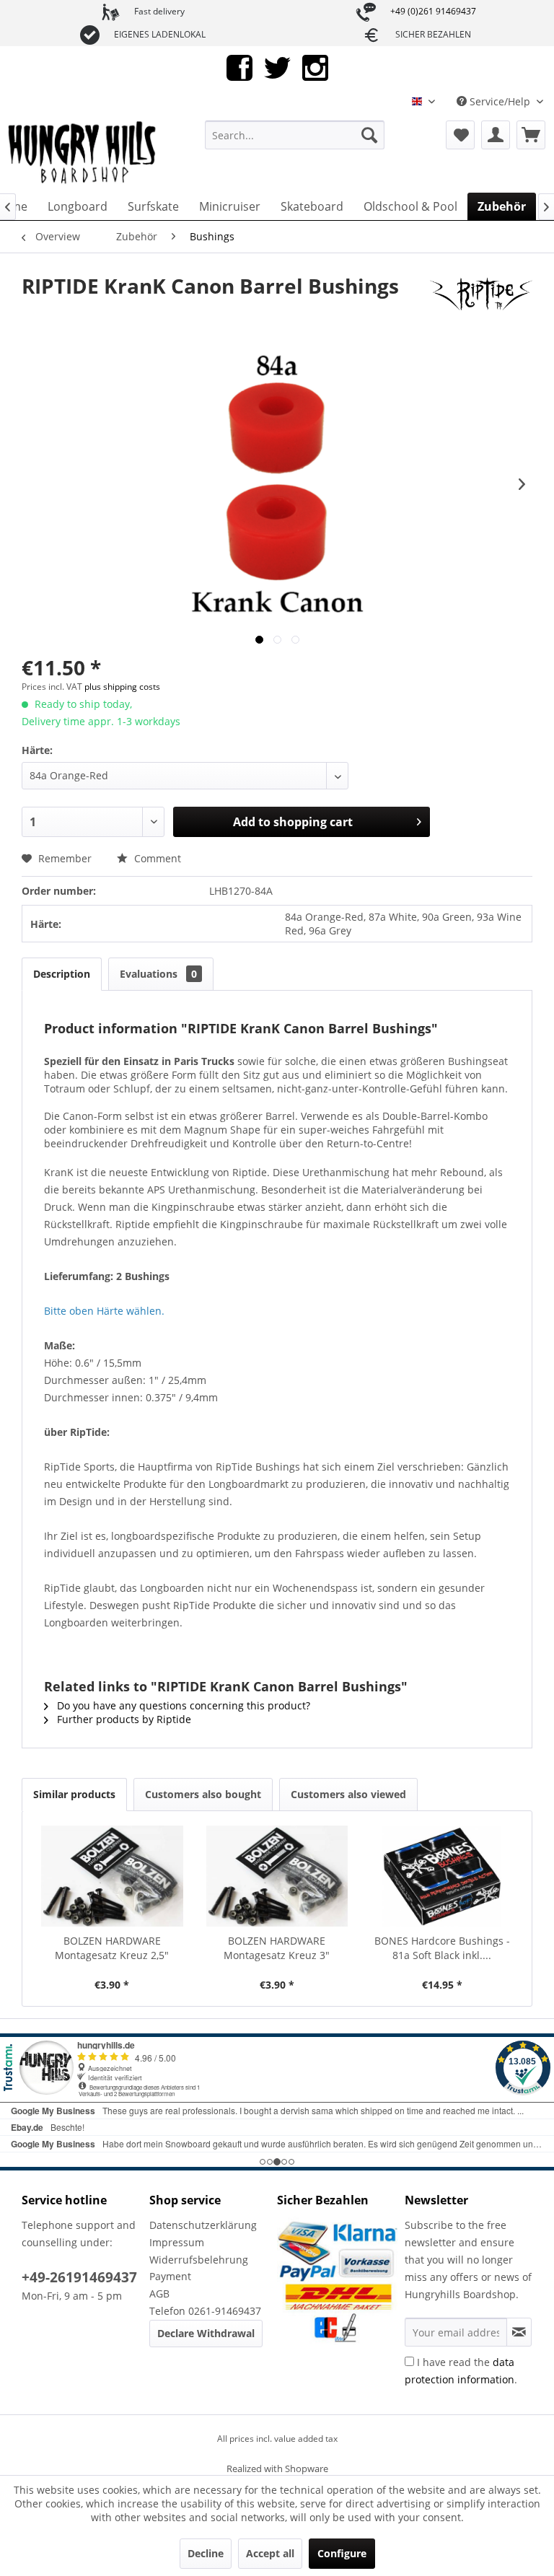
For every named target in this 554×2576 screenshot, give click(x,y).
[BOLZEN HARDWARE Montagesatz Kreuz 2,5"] (112, 1876)
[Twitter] (277, 67)
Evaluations (158, 974)
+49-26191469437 (79, 2277)
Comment (156, 858)
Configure (342, 2553)
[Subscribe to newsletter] (519, 2332)
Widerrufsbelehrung (199, 2260)
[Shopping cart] (531, 135)
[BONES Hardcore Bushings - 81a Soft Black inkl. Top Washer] (442, 1876)
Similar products (74, 1794)
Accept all (270, 2553)
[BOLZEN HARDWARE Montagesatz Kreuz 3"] (277, 1876)
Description (62, 974)
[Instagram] (315, 67)
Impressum (177, 2242)
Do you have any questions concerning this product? (182, 1705)
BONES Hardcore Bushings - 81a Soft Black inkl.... (442, 1948)
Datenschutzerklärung (203, 2225)
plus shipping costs (122, 687)
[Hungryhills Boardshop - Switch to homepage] (83, 153)
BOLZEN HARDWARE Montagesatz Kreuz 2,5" (112, 1948)
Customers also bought (203, 1794)
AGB (159, 2294)
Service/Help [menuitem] (500, 101)
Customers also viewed (348, 1794)
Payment (170, 2276)
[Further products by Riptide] (481, 300)
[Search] (369, 135)
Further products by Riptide (123, 1719)
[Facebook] (239, 67)
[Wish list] (460, 135)
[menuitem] (295, 135)
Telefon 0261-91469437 (205, 2311)
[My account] (496, 135)
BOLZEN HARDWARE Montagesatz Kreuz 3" (277, 1948)
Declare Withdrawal (206, 2333)
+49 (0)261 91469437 (433, 11)
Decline (206, 2553)
